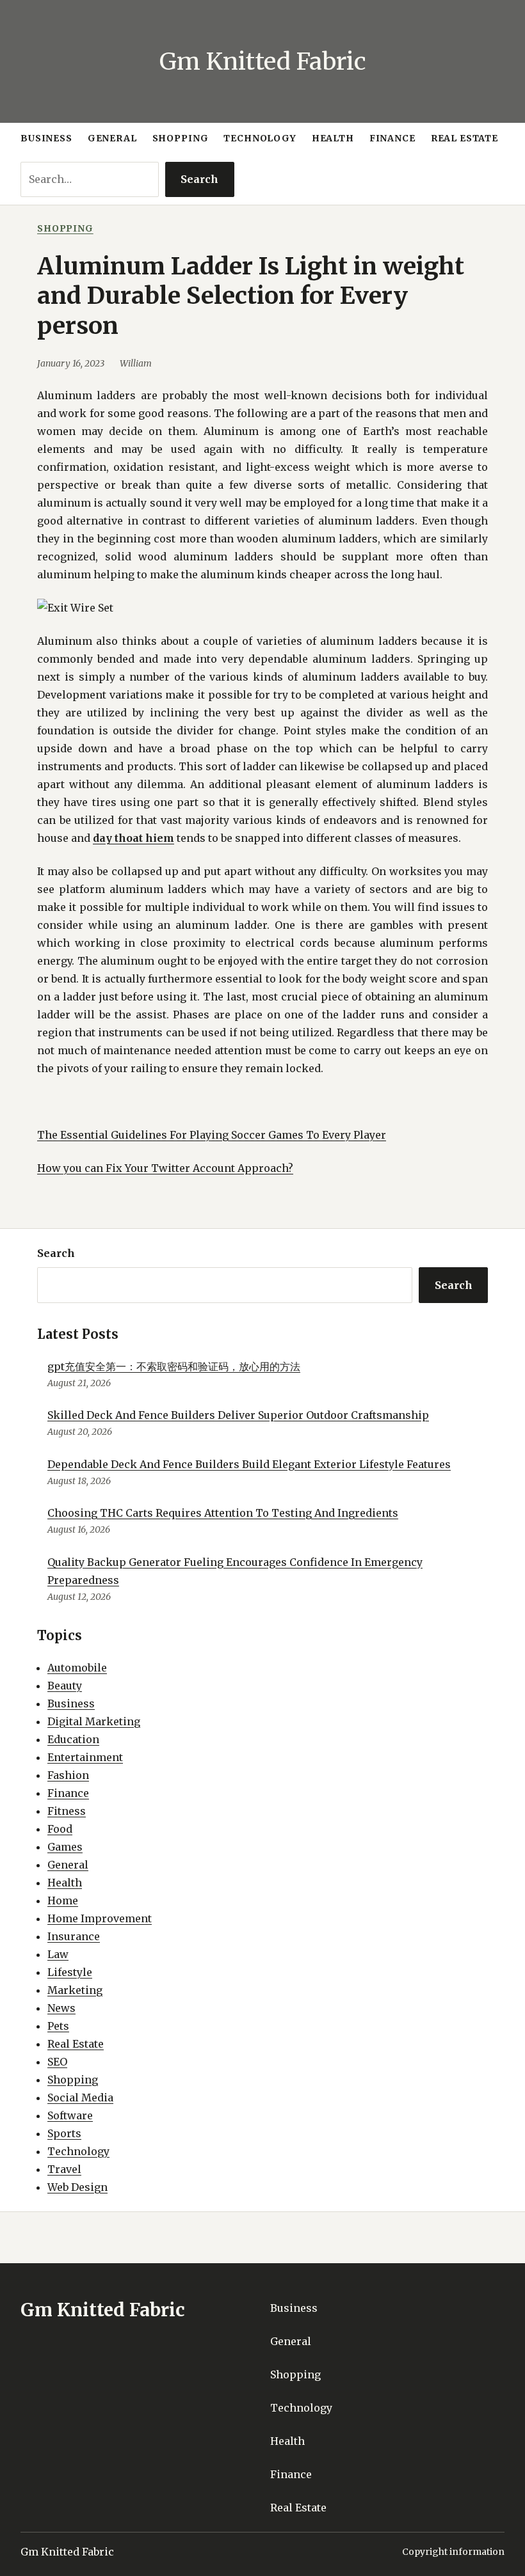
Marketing (75, 1990)
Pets (58, 2026)
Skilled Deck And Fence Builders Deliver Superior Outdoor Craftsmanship (238, 1415)
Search (199, 179)
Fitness (67, 1811)
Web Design (77, 2187)
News (61, 2008)
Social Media (80, 2098)
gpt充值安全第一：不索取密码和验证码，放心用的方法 (174, 1366)
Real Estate (76, 2044)
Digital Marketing (94, 1721)
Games (65, 1847)
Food (60, 1829)
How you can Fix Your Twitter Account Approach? (165, 1168)
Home (63, 1900)
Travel (64, 2169)
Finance (68, 1793)
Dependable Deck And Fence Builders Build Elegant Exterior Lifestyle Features (249, 1464)
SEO (57, 2062)
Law (58, 1954)
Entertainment (85, 1757)
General (68, 1865)
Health (65, 1883)
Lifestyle (70, 1972)
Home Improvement (100, 1918)
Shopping (65, 228)
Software (70, 2115)
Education (73, 1739)
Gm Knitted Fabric (263, 61)
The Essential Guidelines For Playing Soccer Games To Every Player (212, 1135)
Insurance (74, 1936)
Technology (78, 2151)
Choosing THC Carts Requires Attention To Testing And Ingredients (223, 1513)
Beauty (65, 1686)
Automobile (77, 1668)
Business (71, 1703)
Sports (64, 2133)
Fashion (68, 1775)
